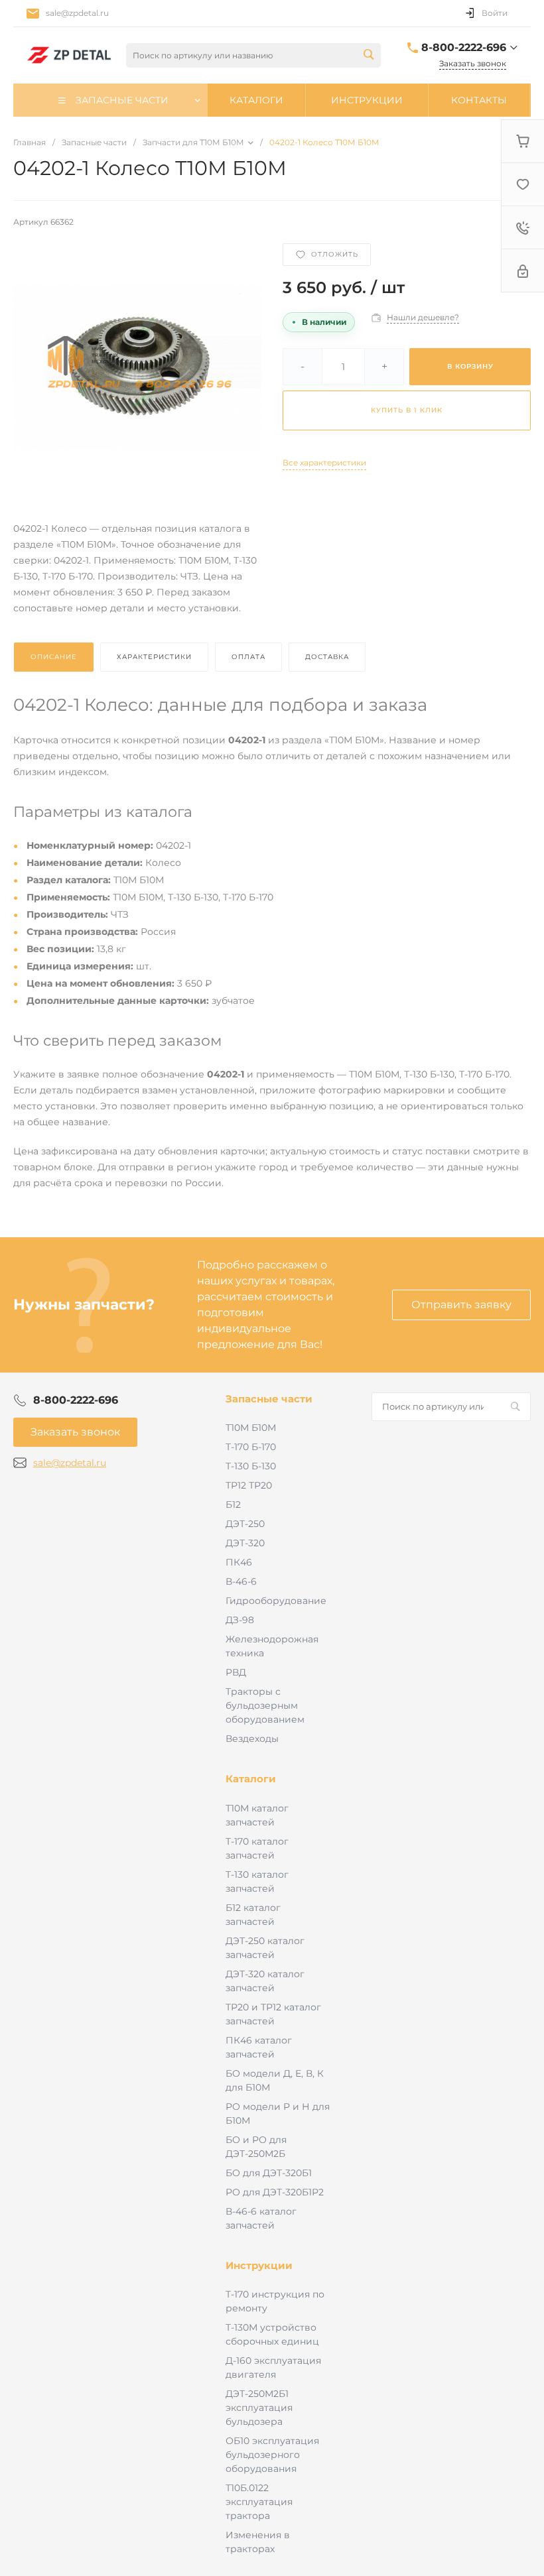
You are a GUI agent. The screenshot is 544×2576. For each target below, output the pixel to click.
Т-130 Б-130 (251, 1466)
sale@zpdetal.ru (77, 13)
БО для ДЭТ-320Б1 (269, 2173)
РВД (236, 1672)
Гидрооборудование (276, 1601)
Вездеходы (252, 1739)
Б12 (233, 1504)
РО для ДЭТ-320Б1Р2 (275, 2192)
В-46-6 (241, 1581)
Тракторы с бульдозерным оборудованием (265, 1705)
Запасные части (269, 1399)
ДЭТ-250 (245, 1524)
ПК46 (239, 1562)
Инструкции (259, 2265)
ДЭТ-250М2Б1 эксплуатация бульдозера (259, 2408)
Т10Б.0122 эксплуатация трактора (259, 2502)
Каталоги (251, 1779)
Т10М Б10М (251, 1428)
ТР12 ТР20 (249, 1485)
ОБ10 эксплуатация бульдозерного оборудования (272, 2455)
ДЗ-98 (240, 1620)
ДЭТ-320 (245, 1543)
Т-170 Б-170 (251, 1447)
